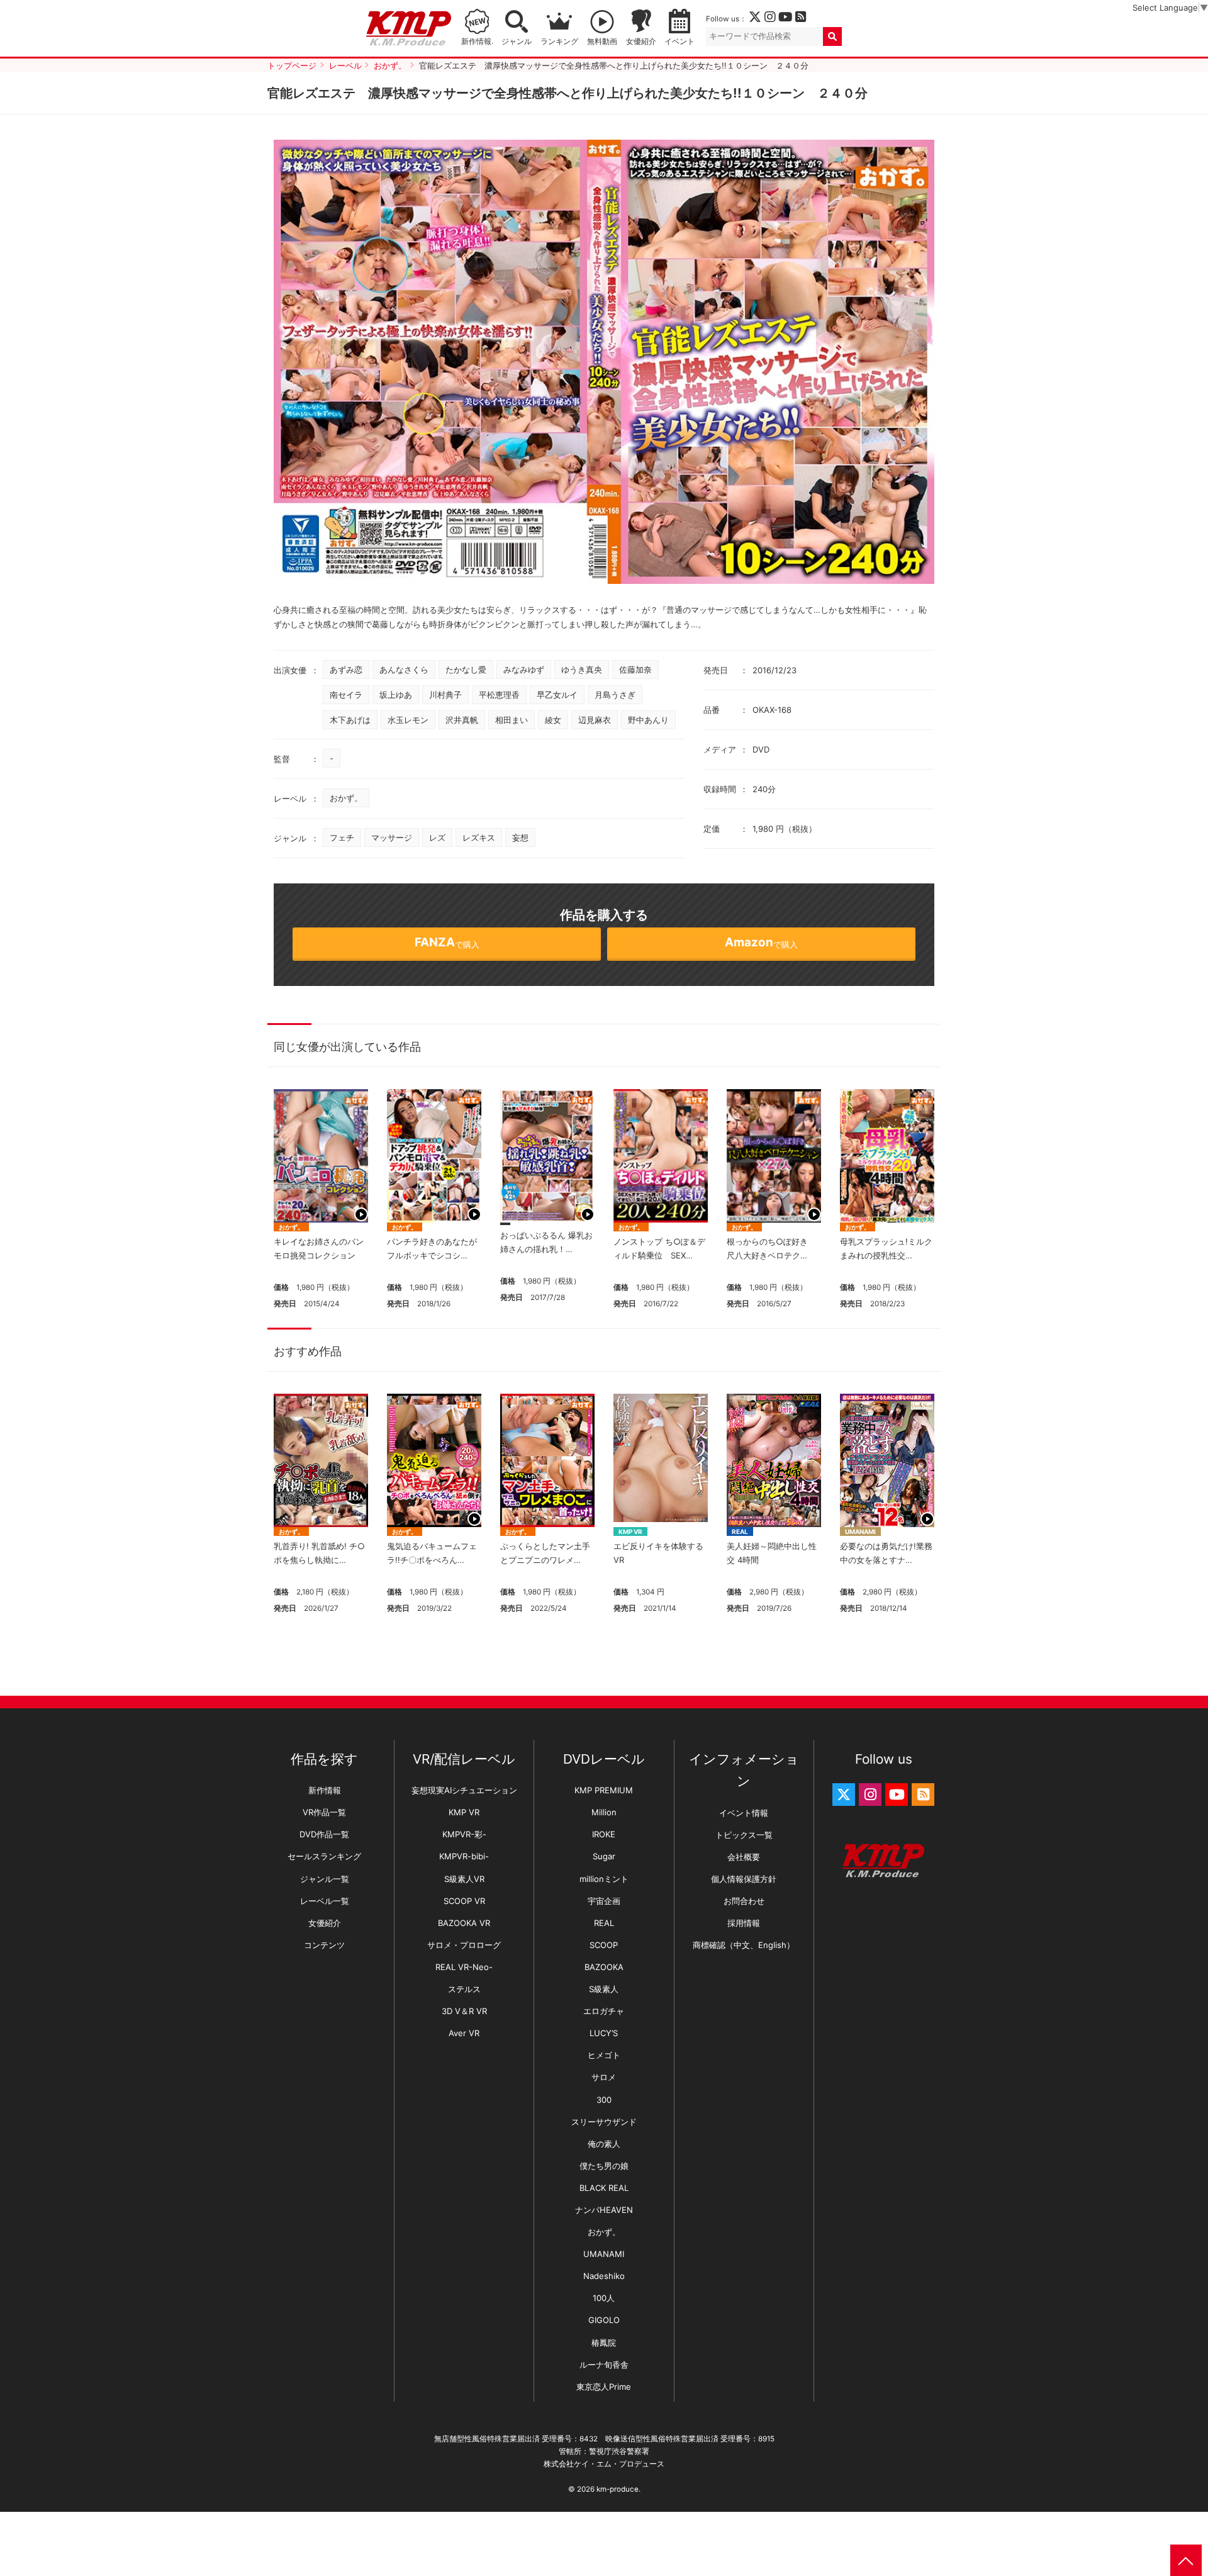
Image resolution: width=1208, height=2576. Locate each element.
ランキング (559, 42)
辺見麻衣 (595, 720)
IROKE (604, 1834)
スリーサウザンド (604, 2122)
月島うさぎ (615, 695)
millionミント (604, 1879)
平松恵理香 (499, 695)
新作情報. (477, 42)
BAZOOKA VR (464, 1923)
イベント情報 (744, 1813)
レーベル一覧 (325, 1901)
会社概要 (744, 1857)
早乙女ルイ (557, 695)
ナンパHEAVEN (604, 2210)
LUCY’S (604, 2033)
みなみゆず (524, 669)
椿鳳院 (604, 2343)
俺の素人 (604, 2144)
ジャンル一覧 (325, 1879)
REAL (740, 1532)
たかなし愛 (466, 669)
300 (604, 2100)
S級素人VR (464, 1879)
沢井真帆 (462, 720)
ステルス (464, 1989)
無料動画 (602, 42)
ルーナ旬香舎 (604, 2365)
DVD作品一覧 (324, 1834)
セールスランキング (324, 1856)
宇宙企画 (604, 1901)
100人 (604, 2298)
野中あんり (648, 720)
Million (604, 1812)
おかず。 (346, 798)
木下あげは (350, 720)
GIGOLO (604, 2320)
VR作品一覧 (324, 1812)
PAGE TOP (1186, 2560)
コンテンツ (324, 1945)
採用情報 (744, 1923)
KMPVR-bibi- (464, 1856)
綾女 (553, 720)
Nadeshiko (604, 2276)
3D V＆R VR (464, 2011)
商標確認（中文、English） (744, 1945)
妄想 (520, 837)
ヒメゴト (604, 2055)
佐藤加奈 (635, 669)
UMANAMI (860, 1532)
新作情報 (325, 1790)
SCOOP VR (464, 1901)
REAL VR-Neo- (464, 1967)
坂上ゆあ (396, 695)
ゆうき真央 (582, 669)
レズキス (479, 837)
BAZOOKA (604, 1967)
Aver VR (464, 2033)
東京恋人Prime (604, 2387)
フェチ (342, 837)
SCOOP (604, 1945)
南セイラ (346, 695)
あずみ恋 (346, 669)
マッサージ (392, 837)
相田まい (512, 720)
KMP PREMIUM (604, 1790)
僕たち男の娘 (604, 2166)
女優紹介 (641, 42)
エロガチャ (604, 2011)
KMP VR (630, 1532)
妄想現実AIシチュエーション (464, 1790)
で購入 (447, 942)
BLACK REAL (604, 2188)
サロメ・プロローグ (464, 1945)
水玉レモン (408, 720)
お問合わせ (744, 1901)
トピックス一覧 (744, 1835)
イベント (679, 42)
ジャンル (517, 42)
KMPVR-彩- (464, 1834)
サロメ (604, 2077)
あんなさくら (404, 669)
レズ (437, 837)
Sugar (604, 1856)
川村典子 (445, 695)
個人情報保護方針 (744, 1879)
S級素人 (604, 1989)
